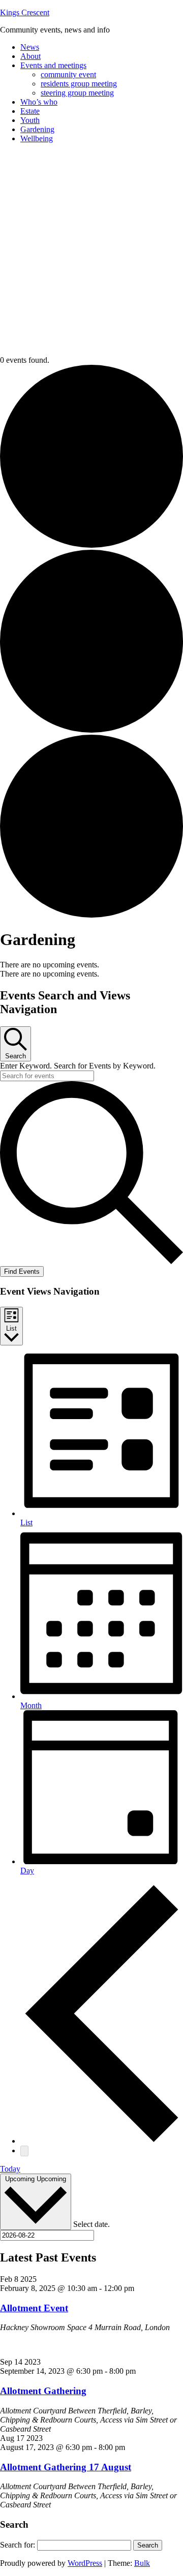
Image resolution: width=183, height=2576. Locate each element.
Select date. (91, 2224)
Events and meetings (53, 65)
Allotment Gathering (43, 2391)
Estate (30, 111)
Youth (30, 120)
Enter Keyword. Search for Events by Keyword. (78, 1066)
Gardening (37, 129)
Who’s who (39, 102)
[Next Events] (24, 2151)
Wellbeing (37, 138)
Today (10, 2169)
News (30, 47)
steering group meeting (77, 93)
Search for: (18, 2545)
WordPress (85, 2563)
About (30, 56)
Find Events (22, 1271)
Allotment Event (34, 2308)
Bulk (142, 2563)
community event (68, 74)
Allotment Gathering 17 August (66, 2467)
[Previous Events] (102, 2141)
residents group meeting (79, 84)
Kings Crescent (25, 12)
